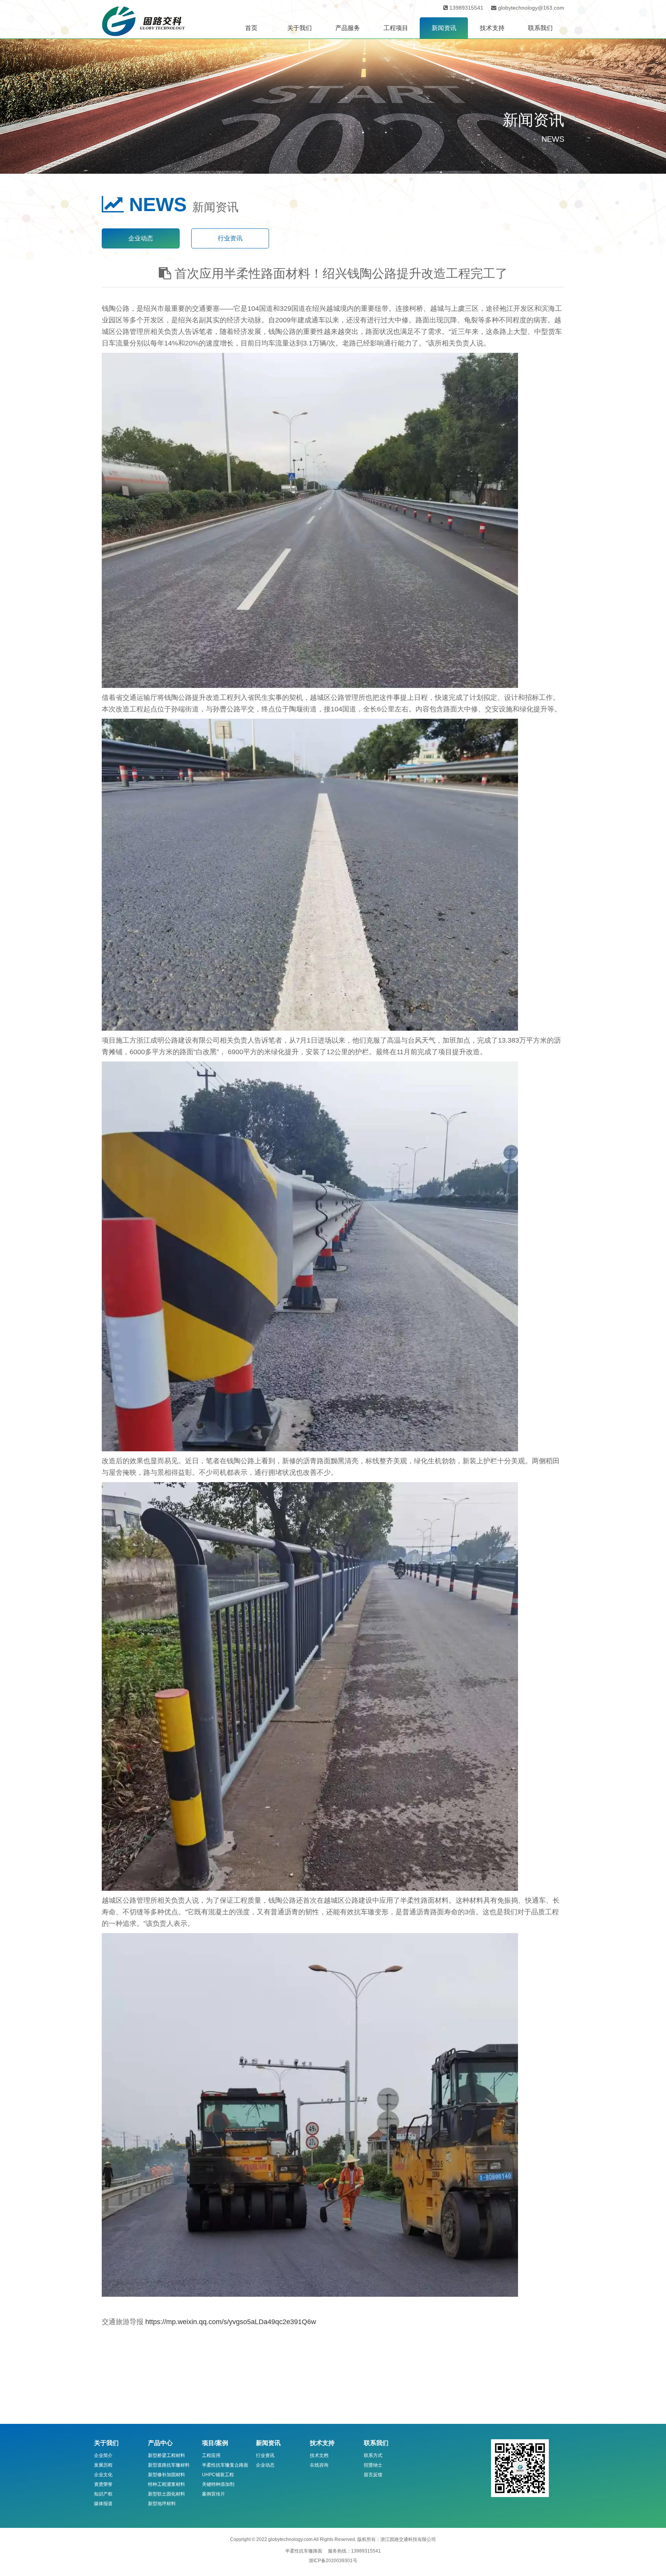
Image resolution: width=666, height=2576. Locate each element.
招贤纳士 (373, 2465)
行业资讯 (230, 238)
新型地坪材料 (162, 2504)
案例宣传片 (214, 2494)
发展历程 (103, 2465)
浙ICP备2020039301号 (333, 2561)
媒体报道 (103, 2504)
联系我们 (540, 28)
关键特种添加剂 (218, 2484)
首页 (251, 28)
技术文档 (319, 2455)
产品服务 (348, 28)
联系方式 (373, 2455)
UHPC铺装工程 (218, 2475)
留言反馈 (373, 2475)
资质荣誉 (103, 2484)
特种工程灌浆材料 (166, 2484)
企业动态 (141, 238)
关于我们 (299, 28)
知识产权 (103, 2494)
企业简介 (103, 2455)
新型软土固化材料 (166, 2494)
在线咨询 (319, 2465)
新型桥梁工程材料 (166, 2455)
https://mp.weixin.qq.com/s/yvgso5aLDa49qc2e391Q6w (231, 2322)
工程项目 (396, 28)
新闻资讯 (444, 28)
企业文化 (103, 2475)
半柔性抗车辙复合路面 (225, 2465)
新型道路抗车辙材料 (169, 2465)
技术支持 (492, 28)
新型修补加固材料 (166, 2475)
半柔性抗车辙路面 (304, 2551)
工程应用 (211, 2455)
